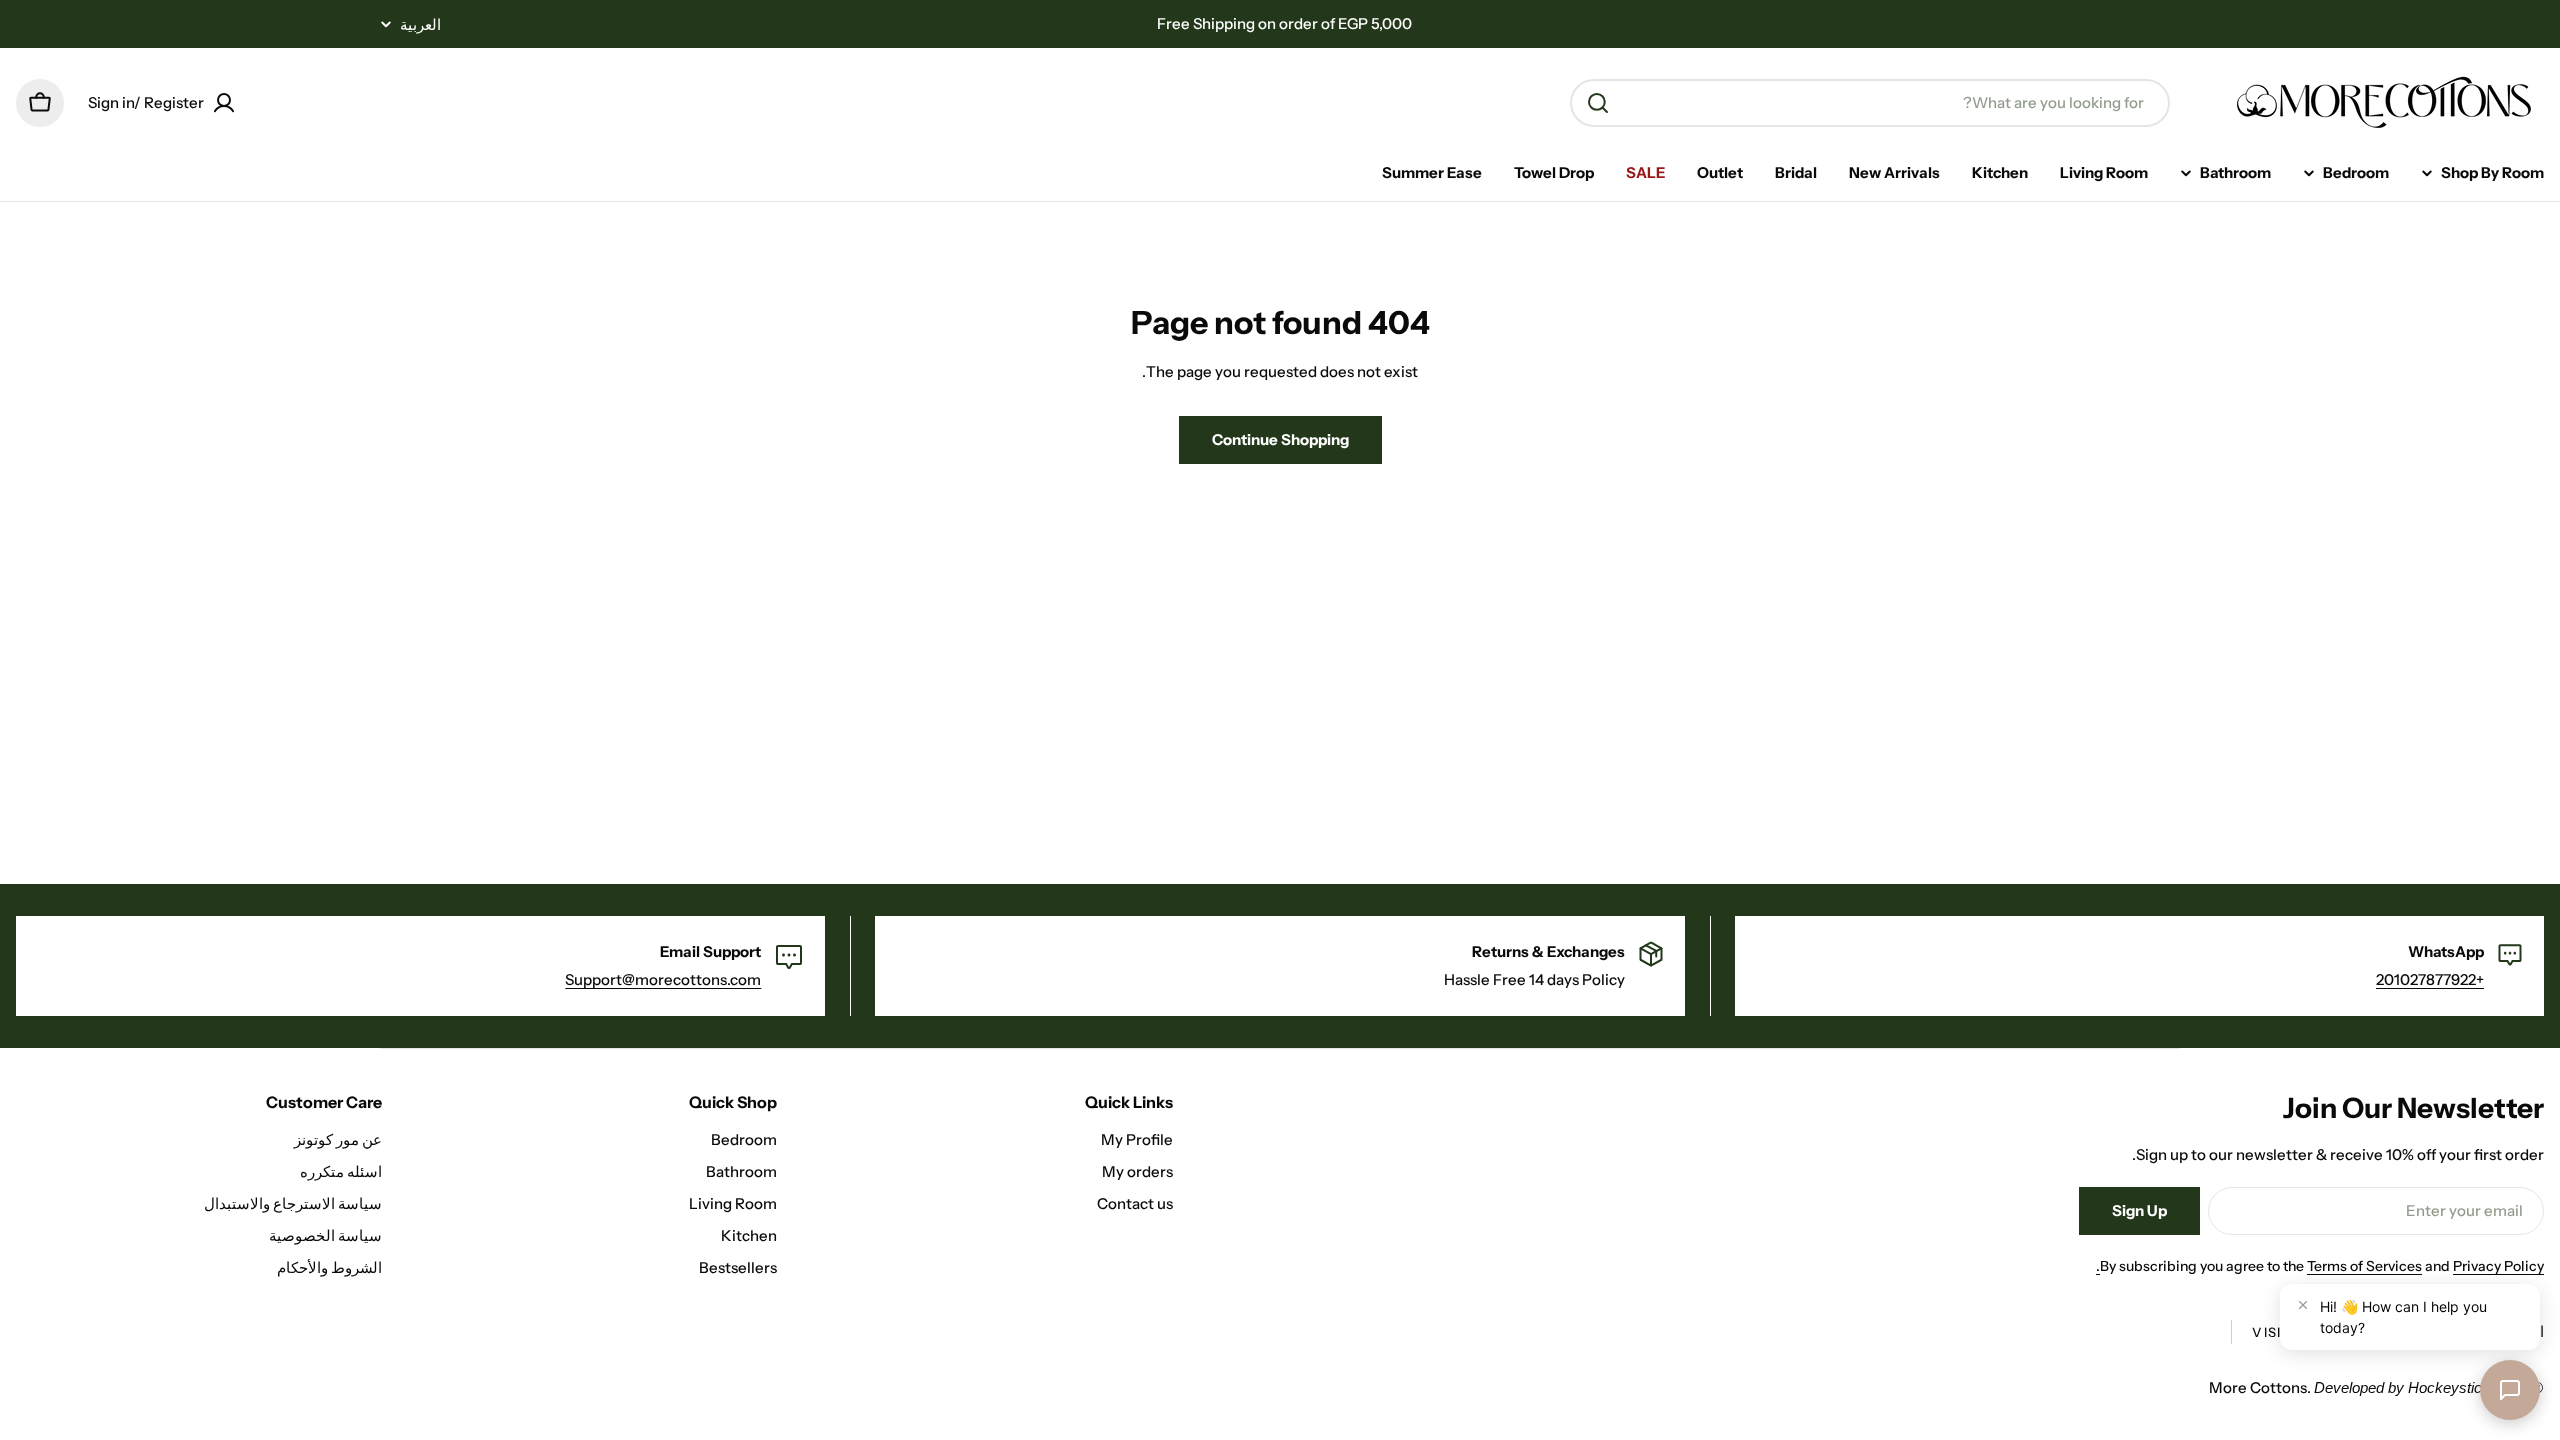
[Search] (1598, 103)
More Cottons (2258, 1387)
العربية (420, 24)
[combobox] (1870, 103)
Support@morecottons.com (663, 979)
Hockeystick (2449, 1387)
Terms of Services (2364, 1266)
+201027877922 (2430, 979)
